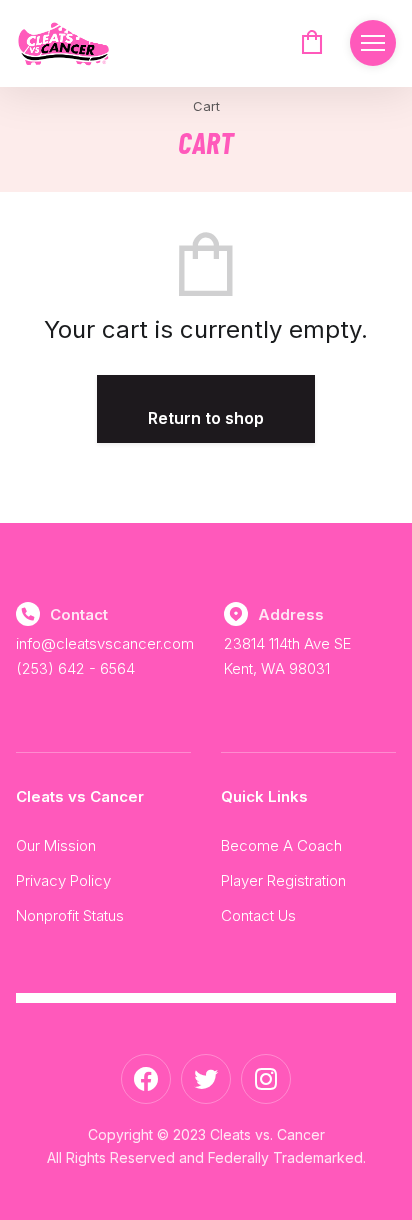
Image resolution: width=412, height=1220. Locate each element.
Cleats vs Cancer (80, 796)
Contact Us (258, 915)
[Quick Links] (373, 43)
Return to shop (206, 418)
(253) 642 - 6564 (75, 668)
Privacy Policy (63, 880)
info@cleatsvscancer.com (105, 643)
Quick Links (264, 796)
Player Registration (283, 880)
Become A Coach (281, 845)
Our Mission (56, 845)
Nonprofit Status (70, 915)
